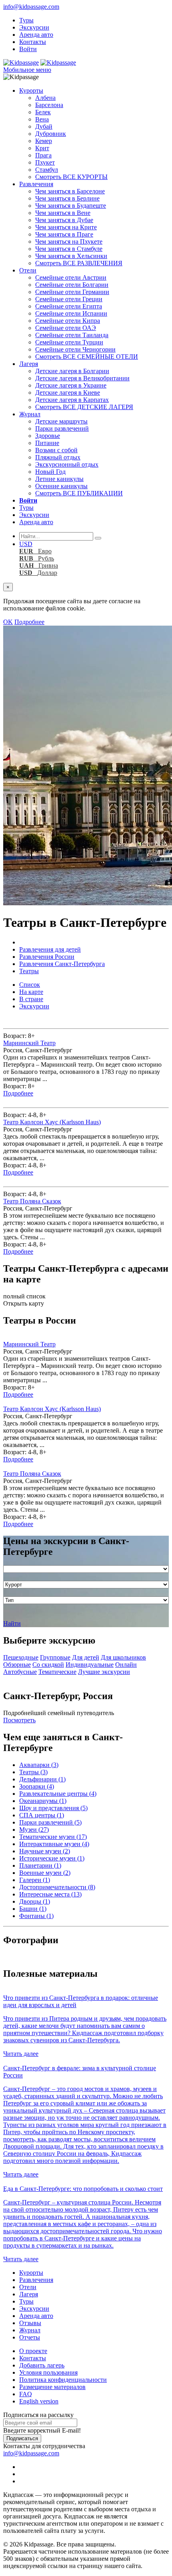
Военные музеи (45, 1873)
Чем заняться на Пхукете (69, 241)
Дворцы (35, 1901)
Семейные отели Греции (69, 299)
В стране (31, 999)
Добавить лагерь (42, 2365)
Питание (47, 443)
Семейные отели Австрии (71, 277)
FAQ (26, 2394)
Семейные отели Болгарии (72, 285)
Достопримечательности (57, 1887)
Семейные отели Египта (69, 306)
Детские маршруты (61, 421)
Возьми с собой (56, 450)
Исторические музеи (52, 1858)
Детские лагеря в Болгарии (72, 371)
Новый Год (50, 472)
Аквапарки (39, 1765)
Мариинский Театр (29, 1043)
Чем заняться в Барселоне (70, 191)
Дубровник (51, 134)
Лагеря (29, 364)
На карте (31, 992)
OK (8, 622)
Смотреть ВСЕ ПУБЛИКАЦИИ (79, 493)
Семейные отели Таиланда (72, 335)
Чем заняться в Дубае (64, 220)
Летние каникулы (59, 479)
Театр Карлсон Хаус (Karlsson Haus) (52, 1122)
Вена (42, 119)
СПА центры (42, 1815)
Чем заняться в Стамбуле (69, 249)
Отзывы (30, 2323)
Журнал (30, 414)
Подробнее (29, 622)
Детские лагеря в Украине (71, 385)
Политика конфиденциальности (63, 2380)
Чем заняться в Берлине (67, 198)
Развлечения (36, 184)
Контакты (33, 42)
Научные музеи (45, 1851)
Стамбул (47, 170)
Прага (43, 155)
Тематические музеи (53, 1837)
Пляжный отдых (58, 457)
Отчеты (30, 2337)
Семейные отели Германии (72, 292)
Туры (26, 20)
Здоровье (48, 436)
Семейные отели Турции (69, 342)
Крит (42, 148)
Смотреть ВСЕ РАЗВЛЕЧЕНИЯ (79, 263)
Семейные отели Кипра (68, 321)
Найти (12, 1623)
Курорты (31, 90)
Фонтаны (36, 1916)
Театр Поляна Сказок (32, 1201)
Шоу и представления (53, 1808)
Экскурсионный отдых (67, 464)
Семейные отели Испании (71, 313)
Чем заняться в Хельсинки (71, 256)
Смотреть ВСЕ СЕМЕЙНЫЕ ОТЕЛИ (87, 357)
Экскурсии (34, 27)
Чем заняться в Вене (63, 213)
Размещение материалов (52, 2387)
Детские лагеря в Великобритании (82, 378)
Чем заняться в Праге (64, 234)
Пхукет (45, 162)
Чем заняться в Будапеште (71, 206)
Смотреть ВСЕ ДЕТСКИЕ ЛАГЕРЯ (84, 407)
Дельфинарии (42, 1779)
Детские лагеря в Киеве (68, 393)
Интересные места (50, 1894)
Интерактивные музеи (54, 1844)
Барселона (49, 105)
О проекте (33, 2351)
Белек (43, 112)
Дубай (44, 126)
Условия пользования (48, 2372)
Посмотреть (19, 1720)
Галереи (35, 1880)
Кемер (44, 141)
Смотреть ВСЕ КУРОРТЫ (71, 177)
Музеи (34, 1830)
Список (30, 985)
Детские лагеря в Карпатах (72, 400)
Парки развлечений (62, 428)
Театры (33, 1772)
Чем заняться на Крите (66, 227)
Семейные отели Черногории (75, 349)
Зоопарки (37, 1786)
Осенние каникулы (61, 486)
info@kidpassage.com (31, 7)
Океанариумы (43, 1801)
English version (39, 2401)
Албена (45, 98)
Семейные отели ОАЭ (66, 328)
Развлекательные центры (58, 1794)
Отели (28, 270)
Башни (33, 1909)
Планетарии (40, 1865)
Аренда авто (36, 35)
